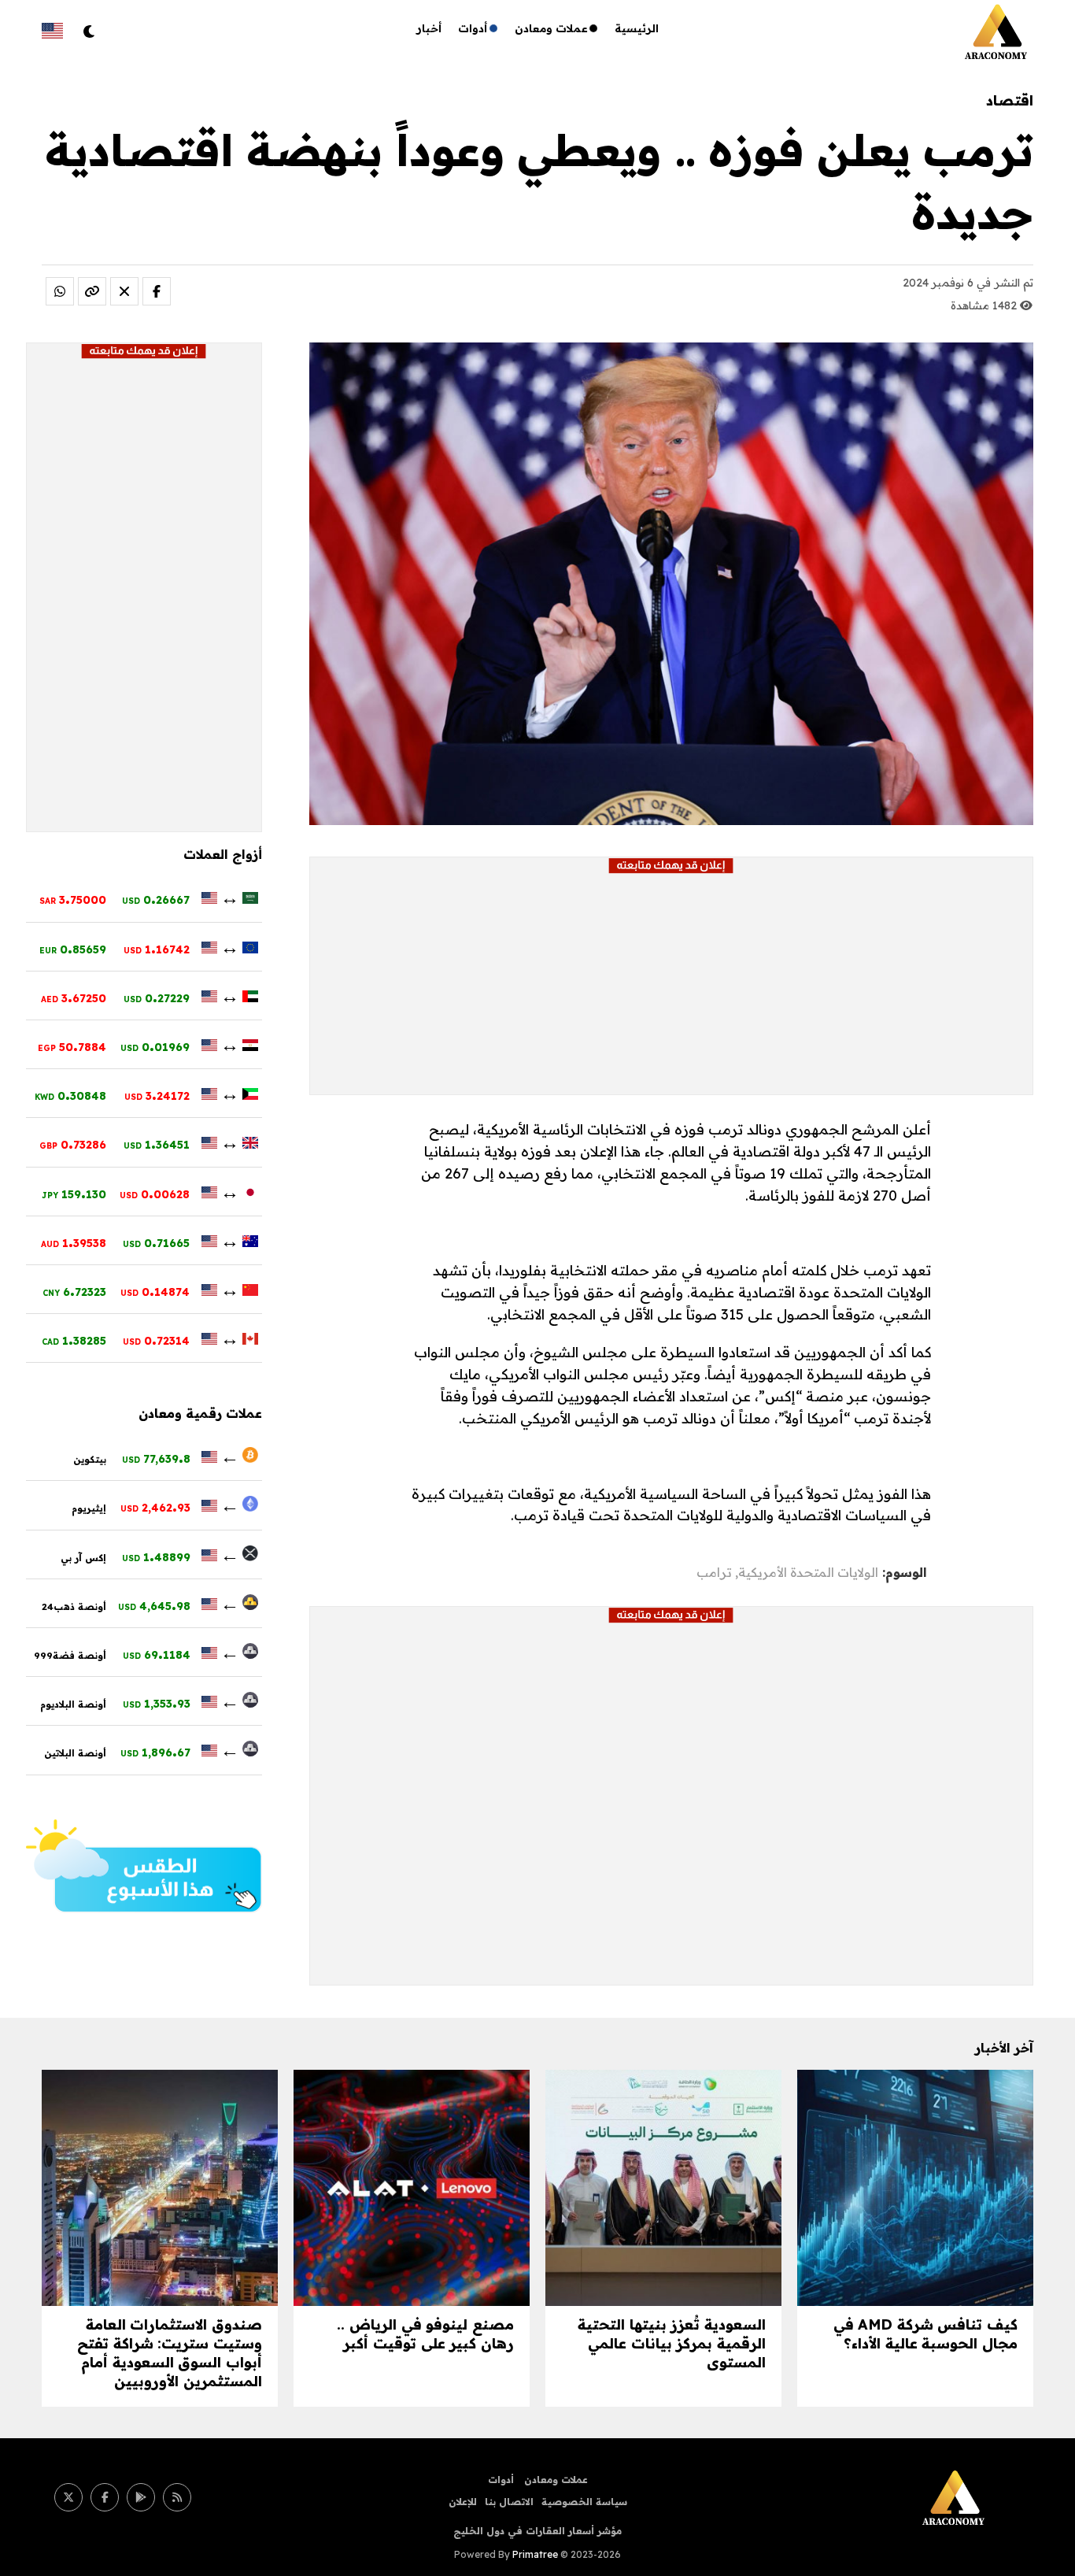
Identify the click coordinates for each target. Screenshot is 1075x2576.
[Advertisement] (671, 984)
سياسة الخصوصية (584, 2502)
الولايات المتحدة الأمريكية (808, 1572)
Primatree (535, 2554)
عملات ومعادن (551, 28)
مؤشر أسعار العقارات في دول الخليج (537, 2531)
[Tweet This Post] (124, 291)
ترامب (714, 1572)
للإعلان (463, 2502)
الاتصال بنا (509, 2502)
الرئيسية (637, 28)
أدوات (473, 28)
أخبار (429, 28)
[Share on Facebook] (157, 291)
